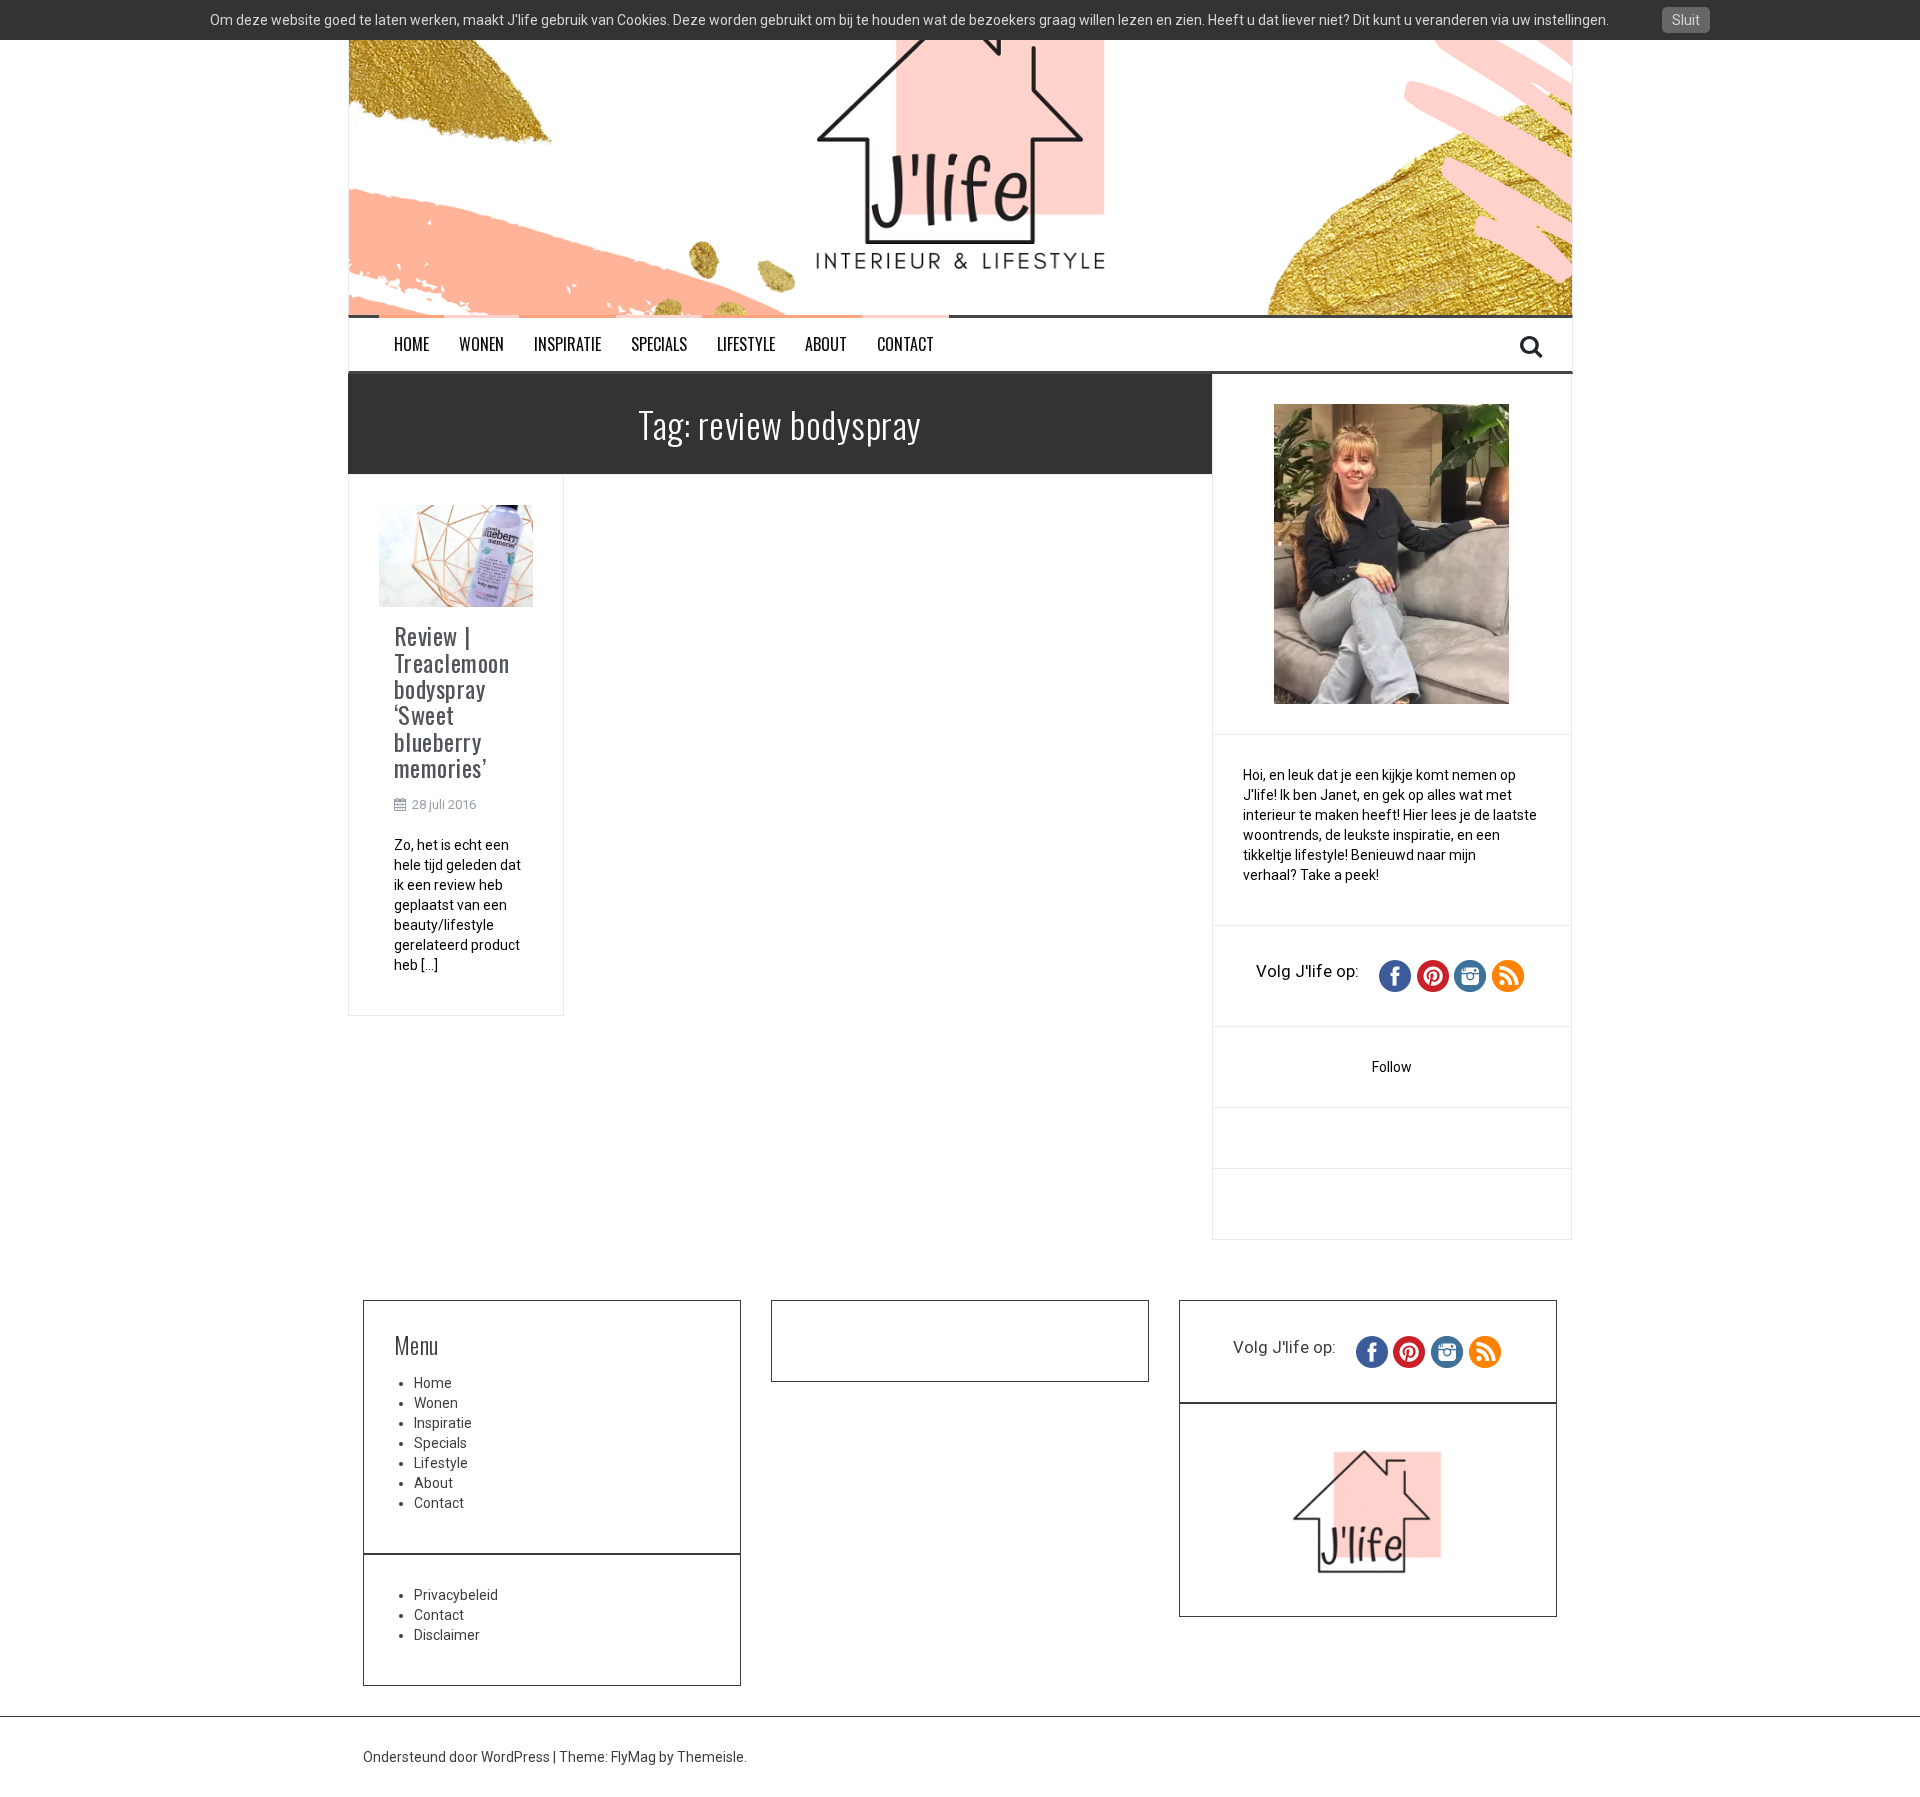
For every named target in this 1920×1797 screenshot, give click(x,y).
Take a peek (1338, 875)
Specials (659, 344)
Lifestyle (746, 344)
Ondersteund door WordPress (458, 1757)
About (826, 344)
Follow (1392, 1067)
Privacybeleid (456, 1595)
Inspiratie (567, 344)
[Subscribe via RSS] (1508, 975)
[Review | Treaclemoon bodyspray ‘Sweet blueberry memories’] (456, 555)
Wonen (481, 344)
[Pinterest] (1433, 975)
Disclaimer (447, 1635)
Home (411, 344)
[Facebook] (1395, 975)
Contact (905, 344)
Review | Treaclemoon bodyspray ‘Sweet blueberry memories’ (452, 701)
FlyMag (633, 1757)
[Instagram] (1470, 975)
